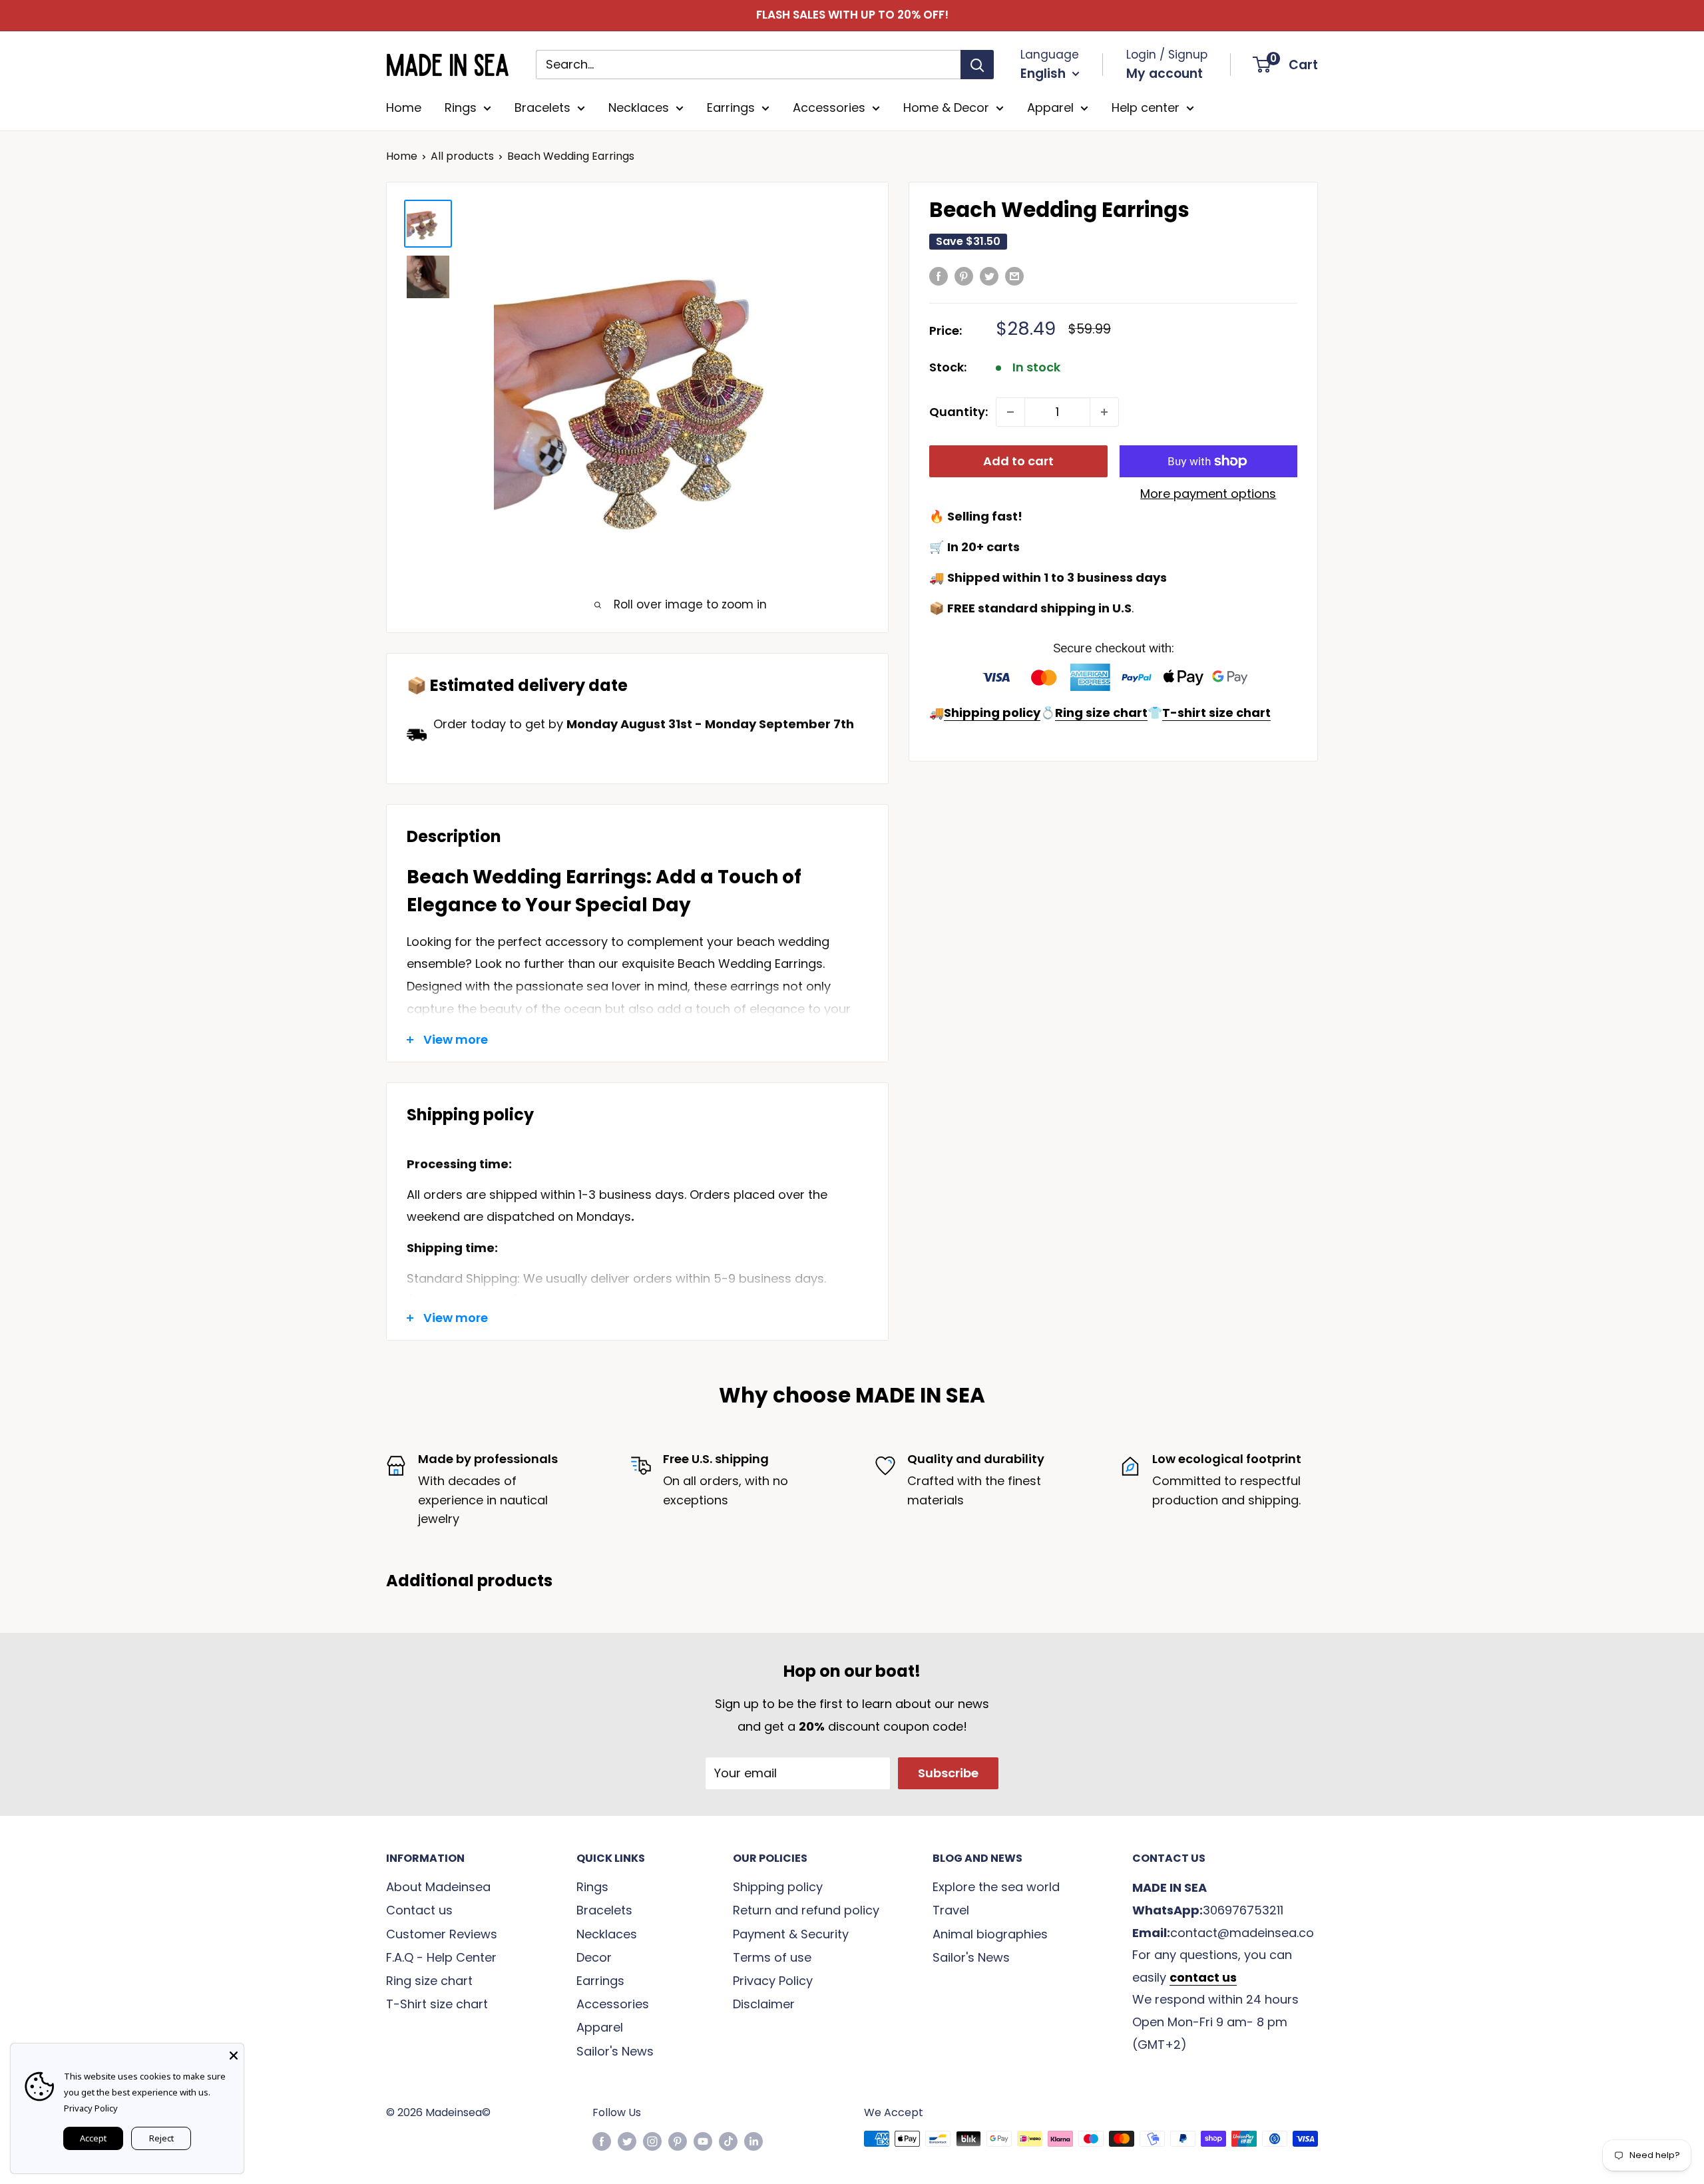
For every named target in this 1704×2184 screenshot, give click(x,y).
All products (462, 156)
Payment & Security (791, 1934)
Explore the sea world (996, 1887)
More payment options (1208, 494)
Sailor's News (615, 2051)
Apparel (1050, 108)
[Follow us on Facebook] (602, 2141)
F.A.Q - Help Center (441, 1957)
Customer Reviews (442, 1934)
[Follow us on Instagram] (652, 2141)
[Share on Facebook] (939, 276)
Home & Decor (946, 108)
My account (1165, 74)
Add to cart (1018, 461)
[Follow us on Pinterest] (678, 2141)
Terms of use (772, 1957)
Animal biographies (990, 1934)
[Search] (977, 65)
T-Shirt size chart (437, 2004)
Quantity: (958, 412)
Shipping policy (778, 1887)
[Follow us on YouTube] (703, 2141)
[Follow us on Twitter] (627, 2141)
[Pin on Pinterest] (964, 276)
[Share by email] (1014, 276)
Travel (951, 1910)
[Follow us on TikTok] (728, 2141)
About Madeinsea (438, 1887)
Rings (461, 108)
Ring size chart (429, 1981)
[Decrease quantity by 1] (1010, 412)
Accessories (829, 108)
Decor (594, 1957)
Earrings (731, 108)
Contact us (419, 1910)
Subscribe (948, 1773)
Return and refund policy (806, 1910)
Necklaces (639, 108)
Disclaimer (764, 2004)
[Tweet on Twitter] (989, 276)
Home (404, 108)
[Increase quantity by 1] (1104, 412)
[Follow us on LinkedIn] (753, 2141)
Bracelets (542, 108)
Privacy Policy (773, 1981)
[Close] (234, 2054)
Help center (1146, 108)
